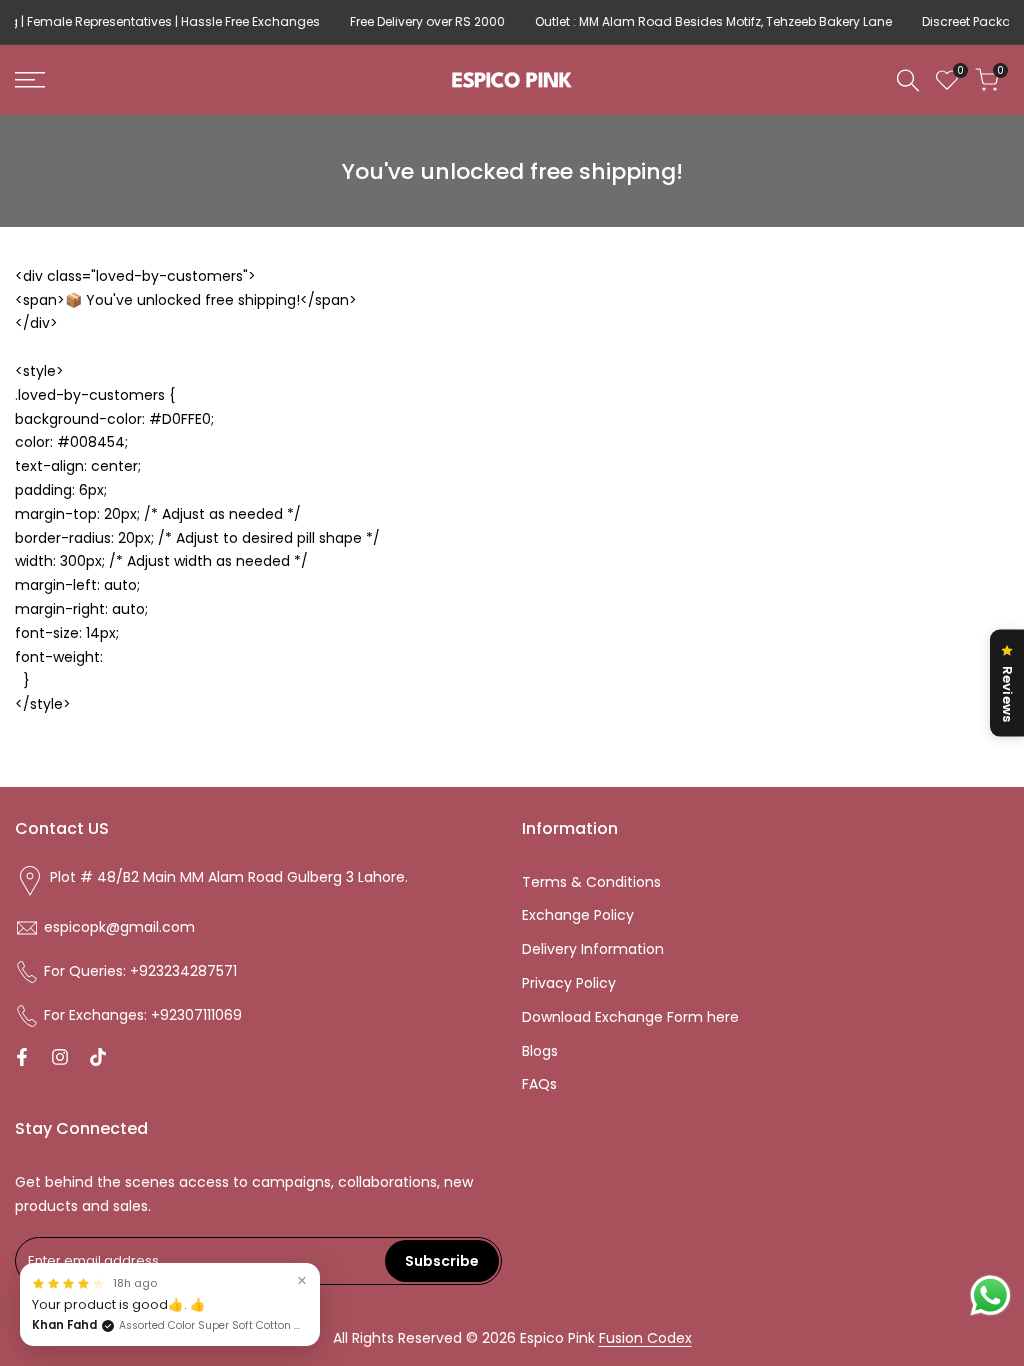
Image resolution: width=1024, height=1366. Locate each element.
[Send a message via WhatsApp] (990, 1295)
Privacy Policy (569, 983)
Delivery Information (593, 949)
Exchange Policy (578, 915)
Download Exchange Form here (630, 1017)
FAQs (539, 1084)
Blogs (540, 1051)
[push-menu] (30, 80)
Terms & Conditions (591, 882)
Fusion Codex (645, 1338)
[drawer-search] (908, 80)
